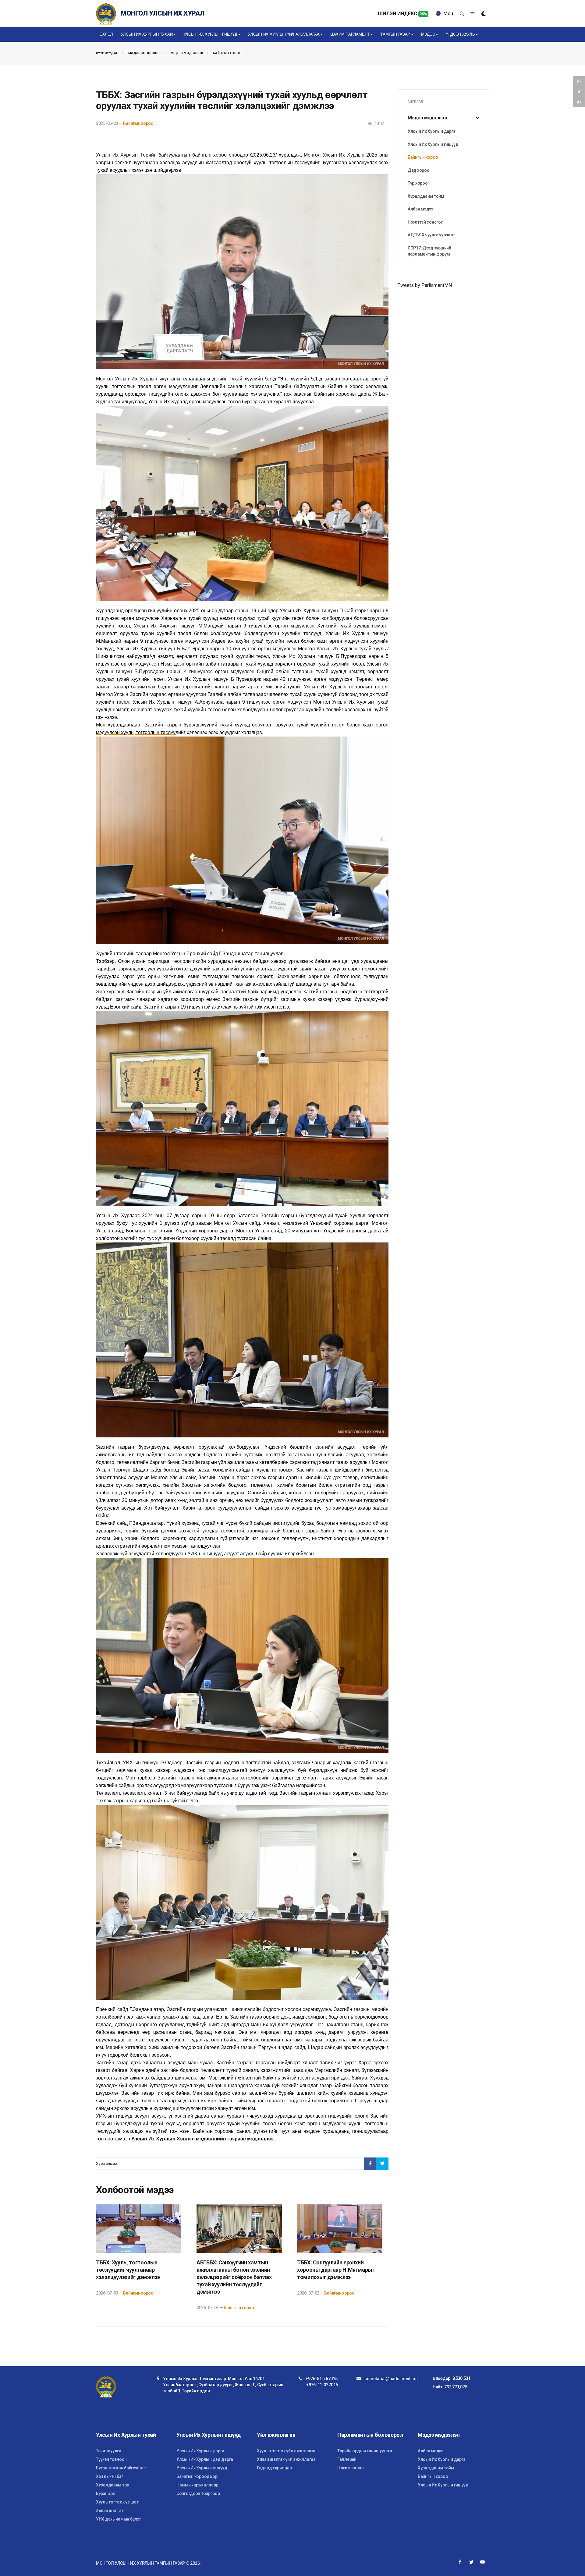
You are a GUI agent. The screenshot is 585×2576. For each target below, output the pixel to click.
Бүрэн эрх (105, 2493)
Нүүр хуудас (107, 53)
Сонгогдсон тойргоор (198, 2493)
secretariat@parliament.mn (391, 2379)
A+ (579, 102)
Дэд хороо (418, 170)
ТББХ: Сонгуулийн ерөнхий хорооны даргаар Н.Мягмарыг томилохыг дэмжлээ (336, 2270)
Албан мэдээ (420, 209)
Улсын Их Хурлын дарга (432, 131)
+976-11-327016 (322, 2385)
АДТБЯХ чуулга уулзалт (431, 235)
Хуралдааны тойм (426, 196)
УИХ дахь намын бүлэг (118, 2519)
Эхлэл (106, 34)
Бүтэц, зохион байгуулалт (121, 2468)
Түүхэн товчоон (111, 2459)
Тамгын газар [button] (395, 34)
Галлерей (347, 2459)
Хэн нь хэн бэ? (110, 2476)
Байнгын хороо (227, 53)
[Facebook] (460, 2562)
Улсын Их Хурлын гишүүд (433, 144)
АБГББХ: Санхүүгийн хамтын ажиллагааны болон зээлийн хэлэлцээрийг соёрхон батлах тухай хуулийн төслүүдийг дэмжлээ (234, 2277)
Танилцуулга (109, 2451)
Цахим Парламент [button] (350, 34)
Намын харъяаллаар (197, 2485)
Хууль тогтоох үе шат (117, 2502)
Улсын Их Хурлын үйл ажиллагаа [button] (284, 34)
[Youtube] (483, 2562)
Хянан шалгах (110, 2511)
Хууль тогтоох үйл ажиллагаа (287, 2451)
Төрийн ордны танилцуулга (365, 2451)
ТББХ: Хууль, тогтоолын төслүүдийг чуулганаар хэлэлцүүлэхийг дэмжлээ (128, 2270)
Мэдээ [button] (428, 34)
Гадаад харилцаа (274, 2468)
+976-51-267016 (321, 2379)
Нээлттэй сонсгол (426, 222)
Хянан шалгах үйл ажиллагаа (286, 2459)
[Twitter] (471, 2562)
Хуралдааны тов (113, 2485)
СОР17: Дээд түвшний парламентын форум (429, 251)
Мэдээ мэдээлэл (145, 53)
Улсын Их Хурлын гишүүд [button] (210, 34)
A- (579, 81)
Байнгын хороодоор (197, 2476)
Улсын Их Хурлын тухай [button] (147, 34)
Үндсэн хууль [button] (460, 34)
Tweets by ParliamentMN (425, 285)
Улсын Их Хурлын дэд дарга (205, 2459)
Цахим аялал (351, 2468)
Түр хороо (418, 183)
